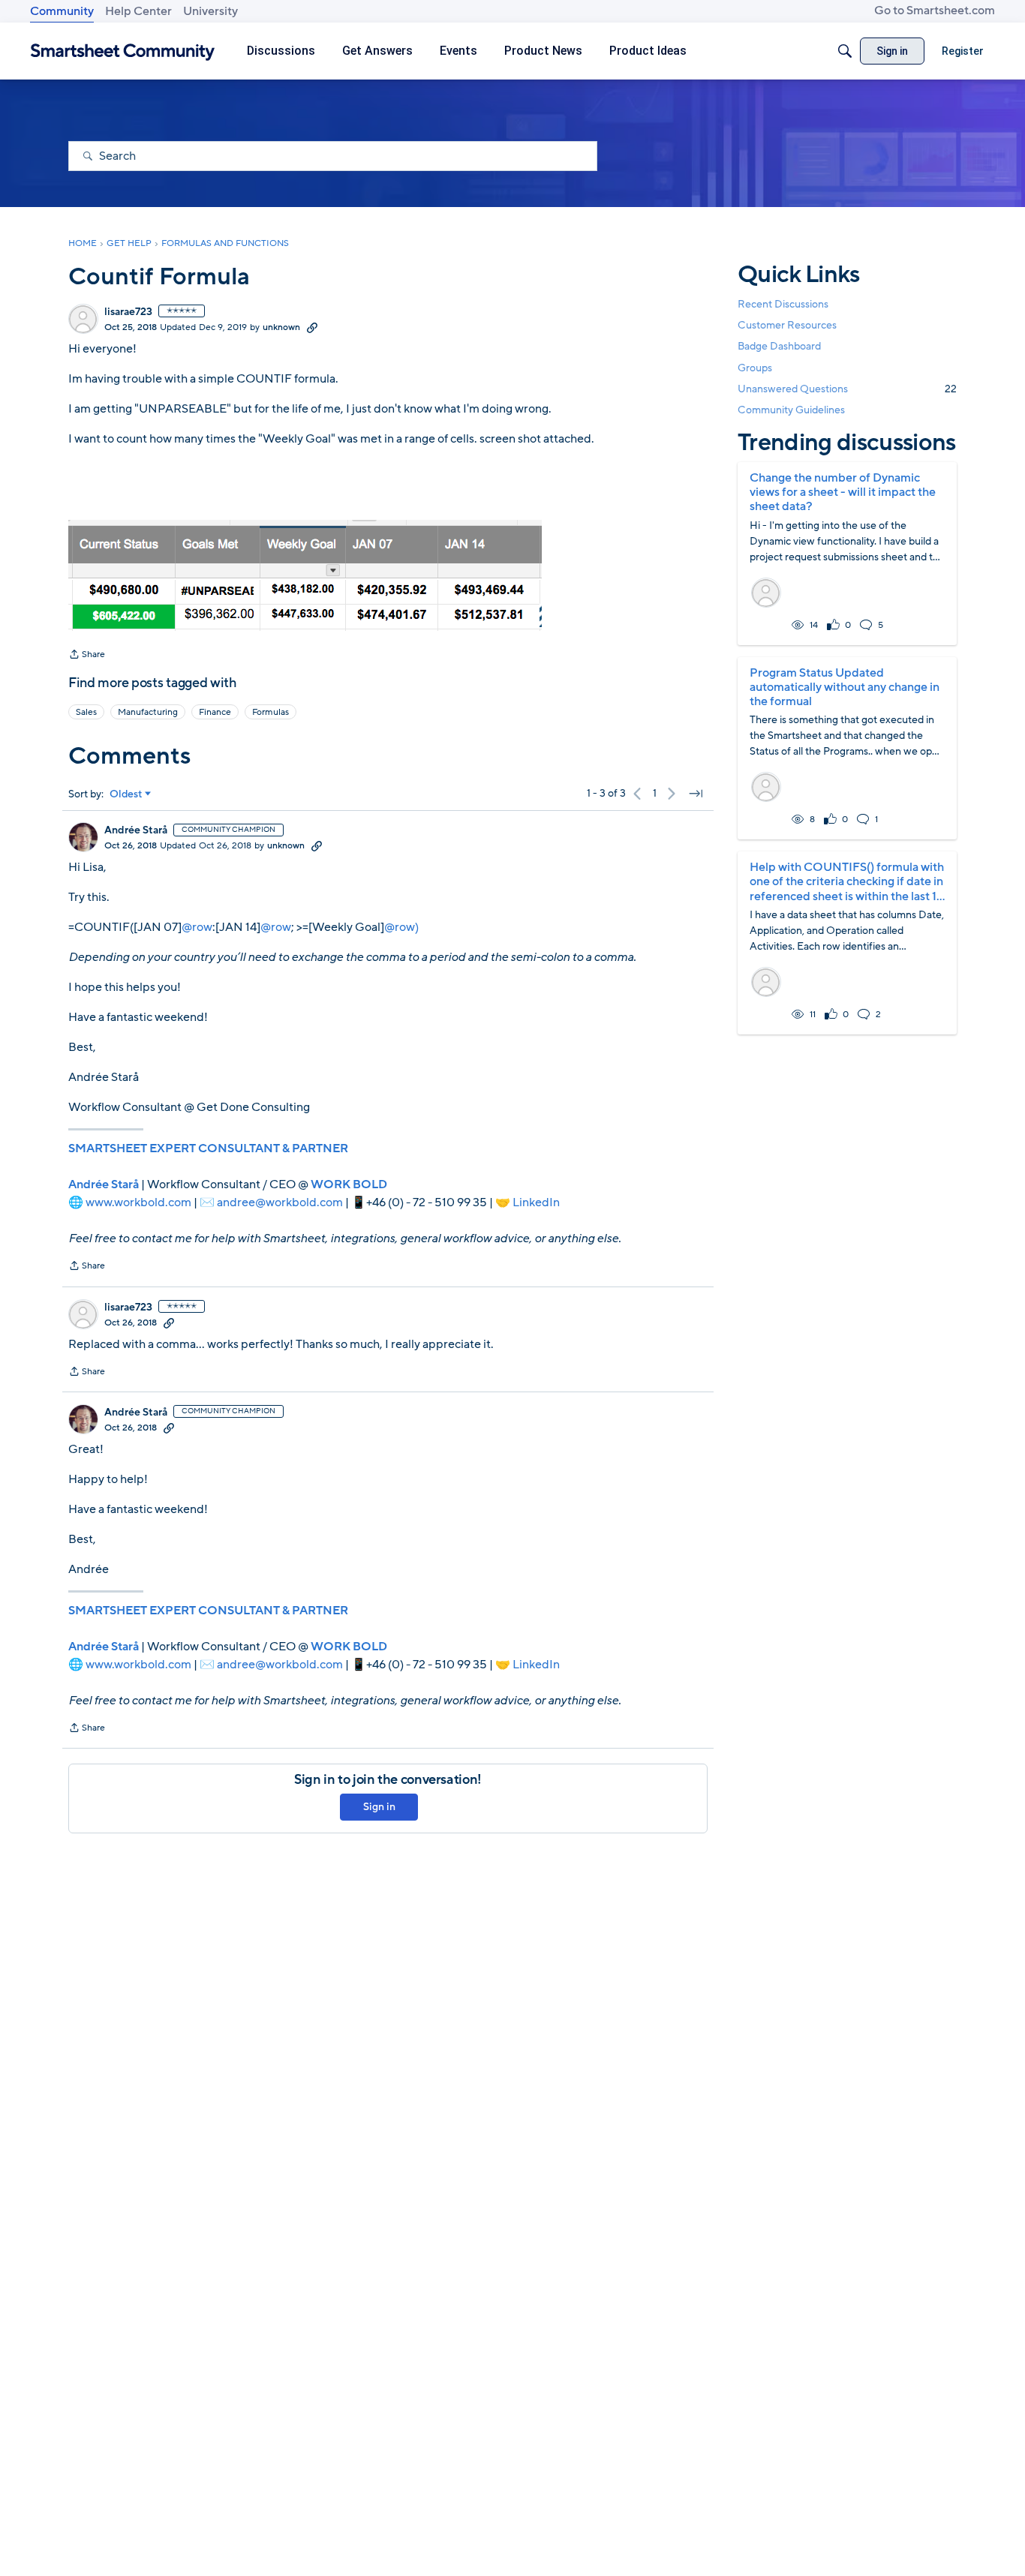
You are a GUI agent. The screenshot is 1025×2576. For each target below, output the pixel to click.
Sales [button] (86, 712)
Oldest (126, 794)
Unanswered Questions (847, 389)
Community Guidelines (791, 410)
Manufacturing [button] (148, 712)
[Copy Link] (312, 327)
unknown (281, 327)
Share (87, 656)
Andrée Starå (136, 830)
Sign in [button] (379, 1807)
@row (197, 927)
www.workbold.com (138, 1202)
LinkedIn (536, 1202)
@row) (401, 927)
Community (62, 11)
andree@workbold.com (280, 1202)
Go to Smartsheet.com (935, 11)
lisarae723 (128, 312)
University (210, 11)
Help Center (138, 11)
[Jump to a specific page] (696, 794)
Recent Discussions (783, 304)
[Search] (845, 51)
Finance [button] (215, 712)
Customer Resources (787, 325)
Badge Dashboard (779, 346)
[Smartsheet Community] (123, 51)
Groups (755, 368)
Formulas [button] (271, 712)
